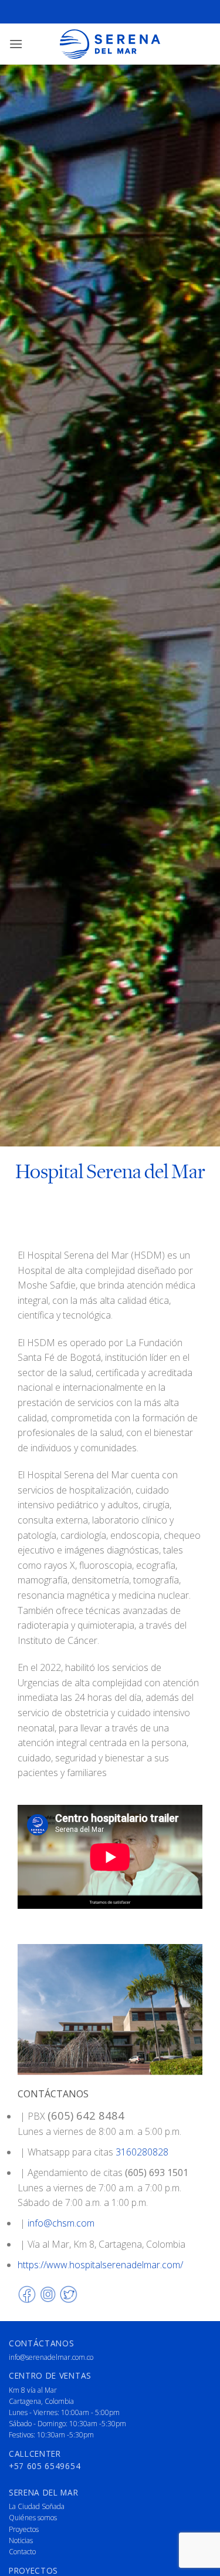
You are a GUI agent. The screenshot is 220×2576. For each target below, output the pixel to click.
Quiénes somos (33, 2518)
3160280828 (142, 2152)
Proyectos (24, 2529)
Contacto (22, 2552)
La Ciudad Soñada (37, 2506)
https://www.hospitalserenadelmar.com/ (100, 2265)
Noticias (21, 2540)
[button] (16, 44)
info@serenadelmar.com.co (51, 2357)
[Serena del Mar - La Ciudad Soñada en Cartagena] (110, 44)
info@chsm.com (61, 2223)
